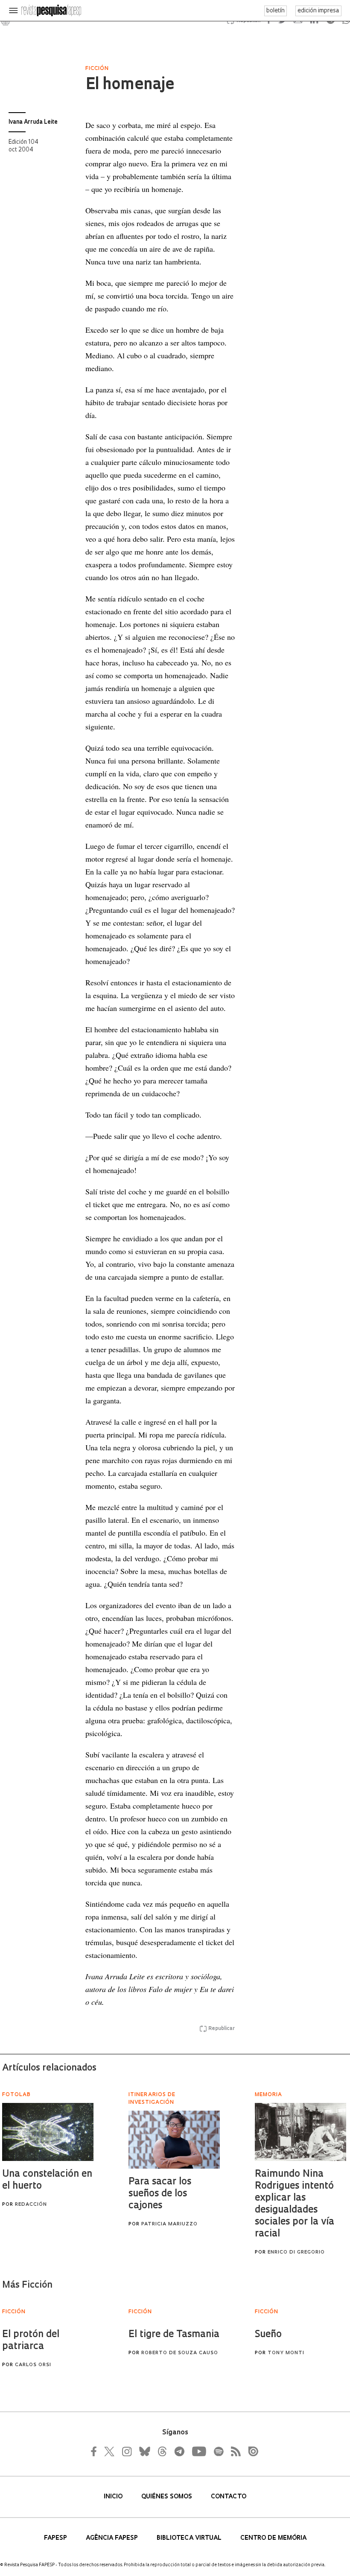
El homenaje (130, 85)
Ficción (97, 69)
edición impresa (318, 11)
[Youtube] (198, 2451)
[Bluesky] (144, 2451)
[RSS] (233, 2451)
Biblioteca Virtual (190, 2538)
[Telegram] (179, 2451)
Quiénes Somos (168, 2497)
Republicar (222, 2029)
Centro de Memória (273, 2538)
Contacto (229, 2497)
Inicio (114, 2497)
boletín (276, 11)
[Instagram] (126, 2451)
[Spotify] (218, 2451)
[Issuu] (251, 2451)
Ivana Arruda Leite (33, 122)
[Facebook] (96, 2451)
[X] (110, 2451)
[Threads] (162, 2451)
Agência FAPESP (113, 2538)
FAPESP (56, 2538)
